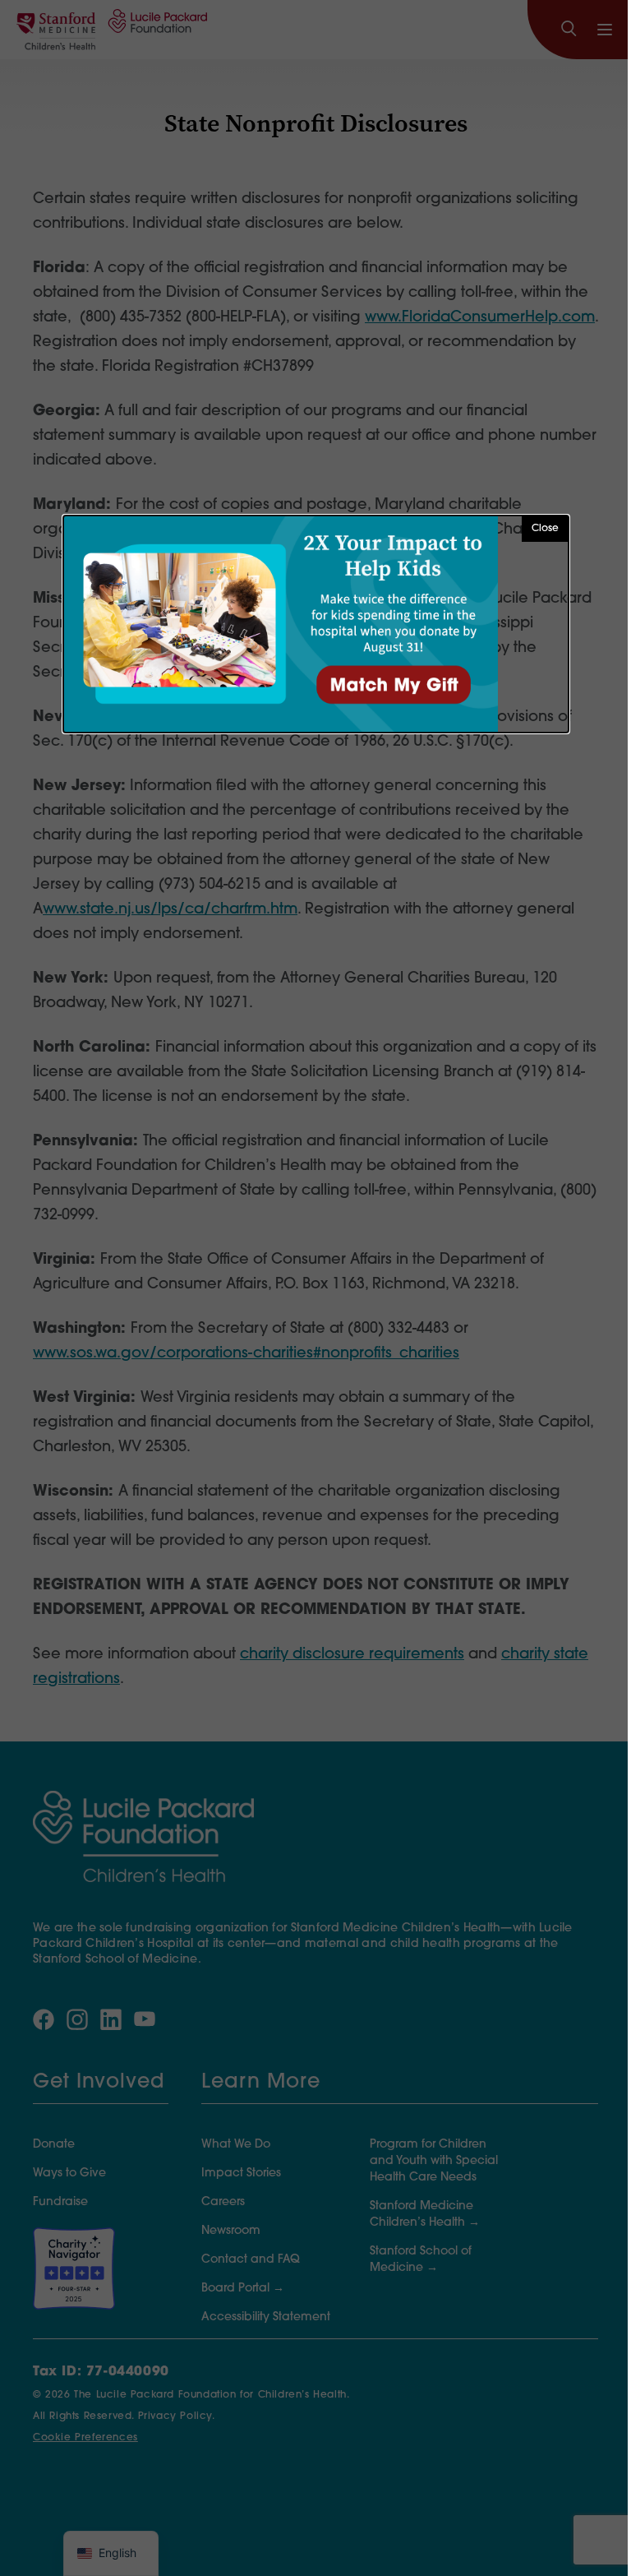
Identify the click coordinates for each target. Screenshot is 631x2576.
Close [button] (545, 529)
